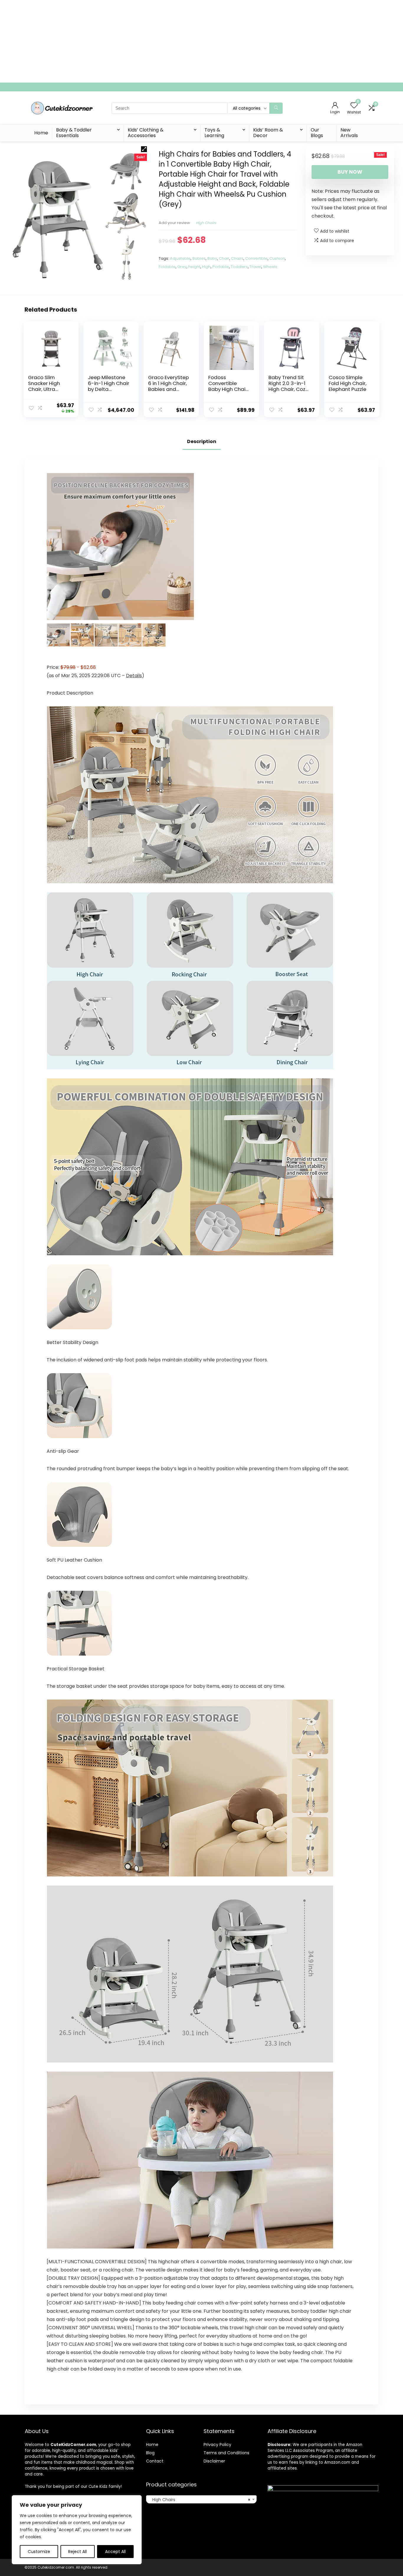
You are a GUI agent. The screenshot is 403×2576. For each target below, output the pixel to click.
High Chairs (206, 223)
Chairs (237, 258)
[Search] (276, 108)
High (206, 267)
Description (202, 441)
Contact (155, 2461)
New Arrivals (349, 133)
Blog (150, 2453)
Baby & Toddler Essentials (74, 133)
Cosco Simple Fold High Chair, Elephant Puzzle (348, 383)
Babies (199, 258)
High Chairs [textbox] (200, 2500)
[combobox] (201, 2499)
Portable (221, 267)
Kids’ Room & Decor (268, 133)
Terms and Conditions (226, 2453)
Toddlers (239, 267)
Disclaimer (214, 2461)
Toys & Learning (214, 133)
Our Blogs (317, 133)
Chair (224, 258)
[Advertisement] (177, 41)
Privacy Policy (217, 2445)
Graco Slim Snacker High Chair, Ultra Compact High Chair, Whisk (46, 389)
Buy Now (350, 172)
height (194, 267)
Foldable (167, 267)
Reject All (77, 2552)
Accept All (115, 2552)
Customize (39, 2552)
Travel (255, 267)
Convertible (256, 258)
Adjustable (180, 258)
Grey (182, 267)
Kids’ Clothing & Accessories (146, 133)
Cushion (277, 258)
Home (41, 133)
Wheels (270, 267)
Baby (212, 258)
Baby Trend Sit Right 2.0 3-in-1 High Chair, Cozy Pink (288, 386)
